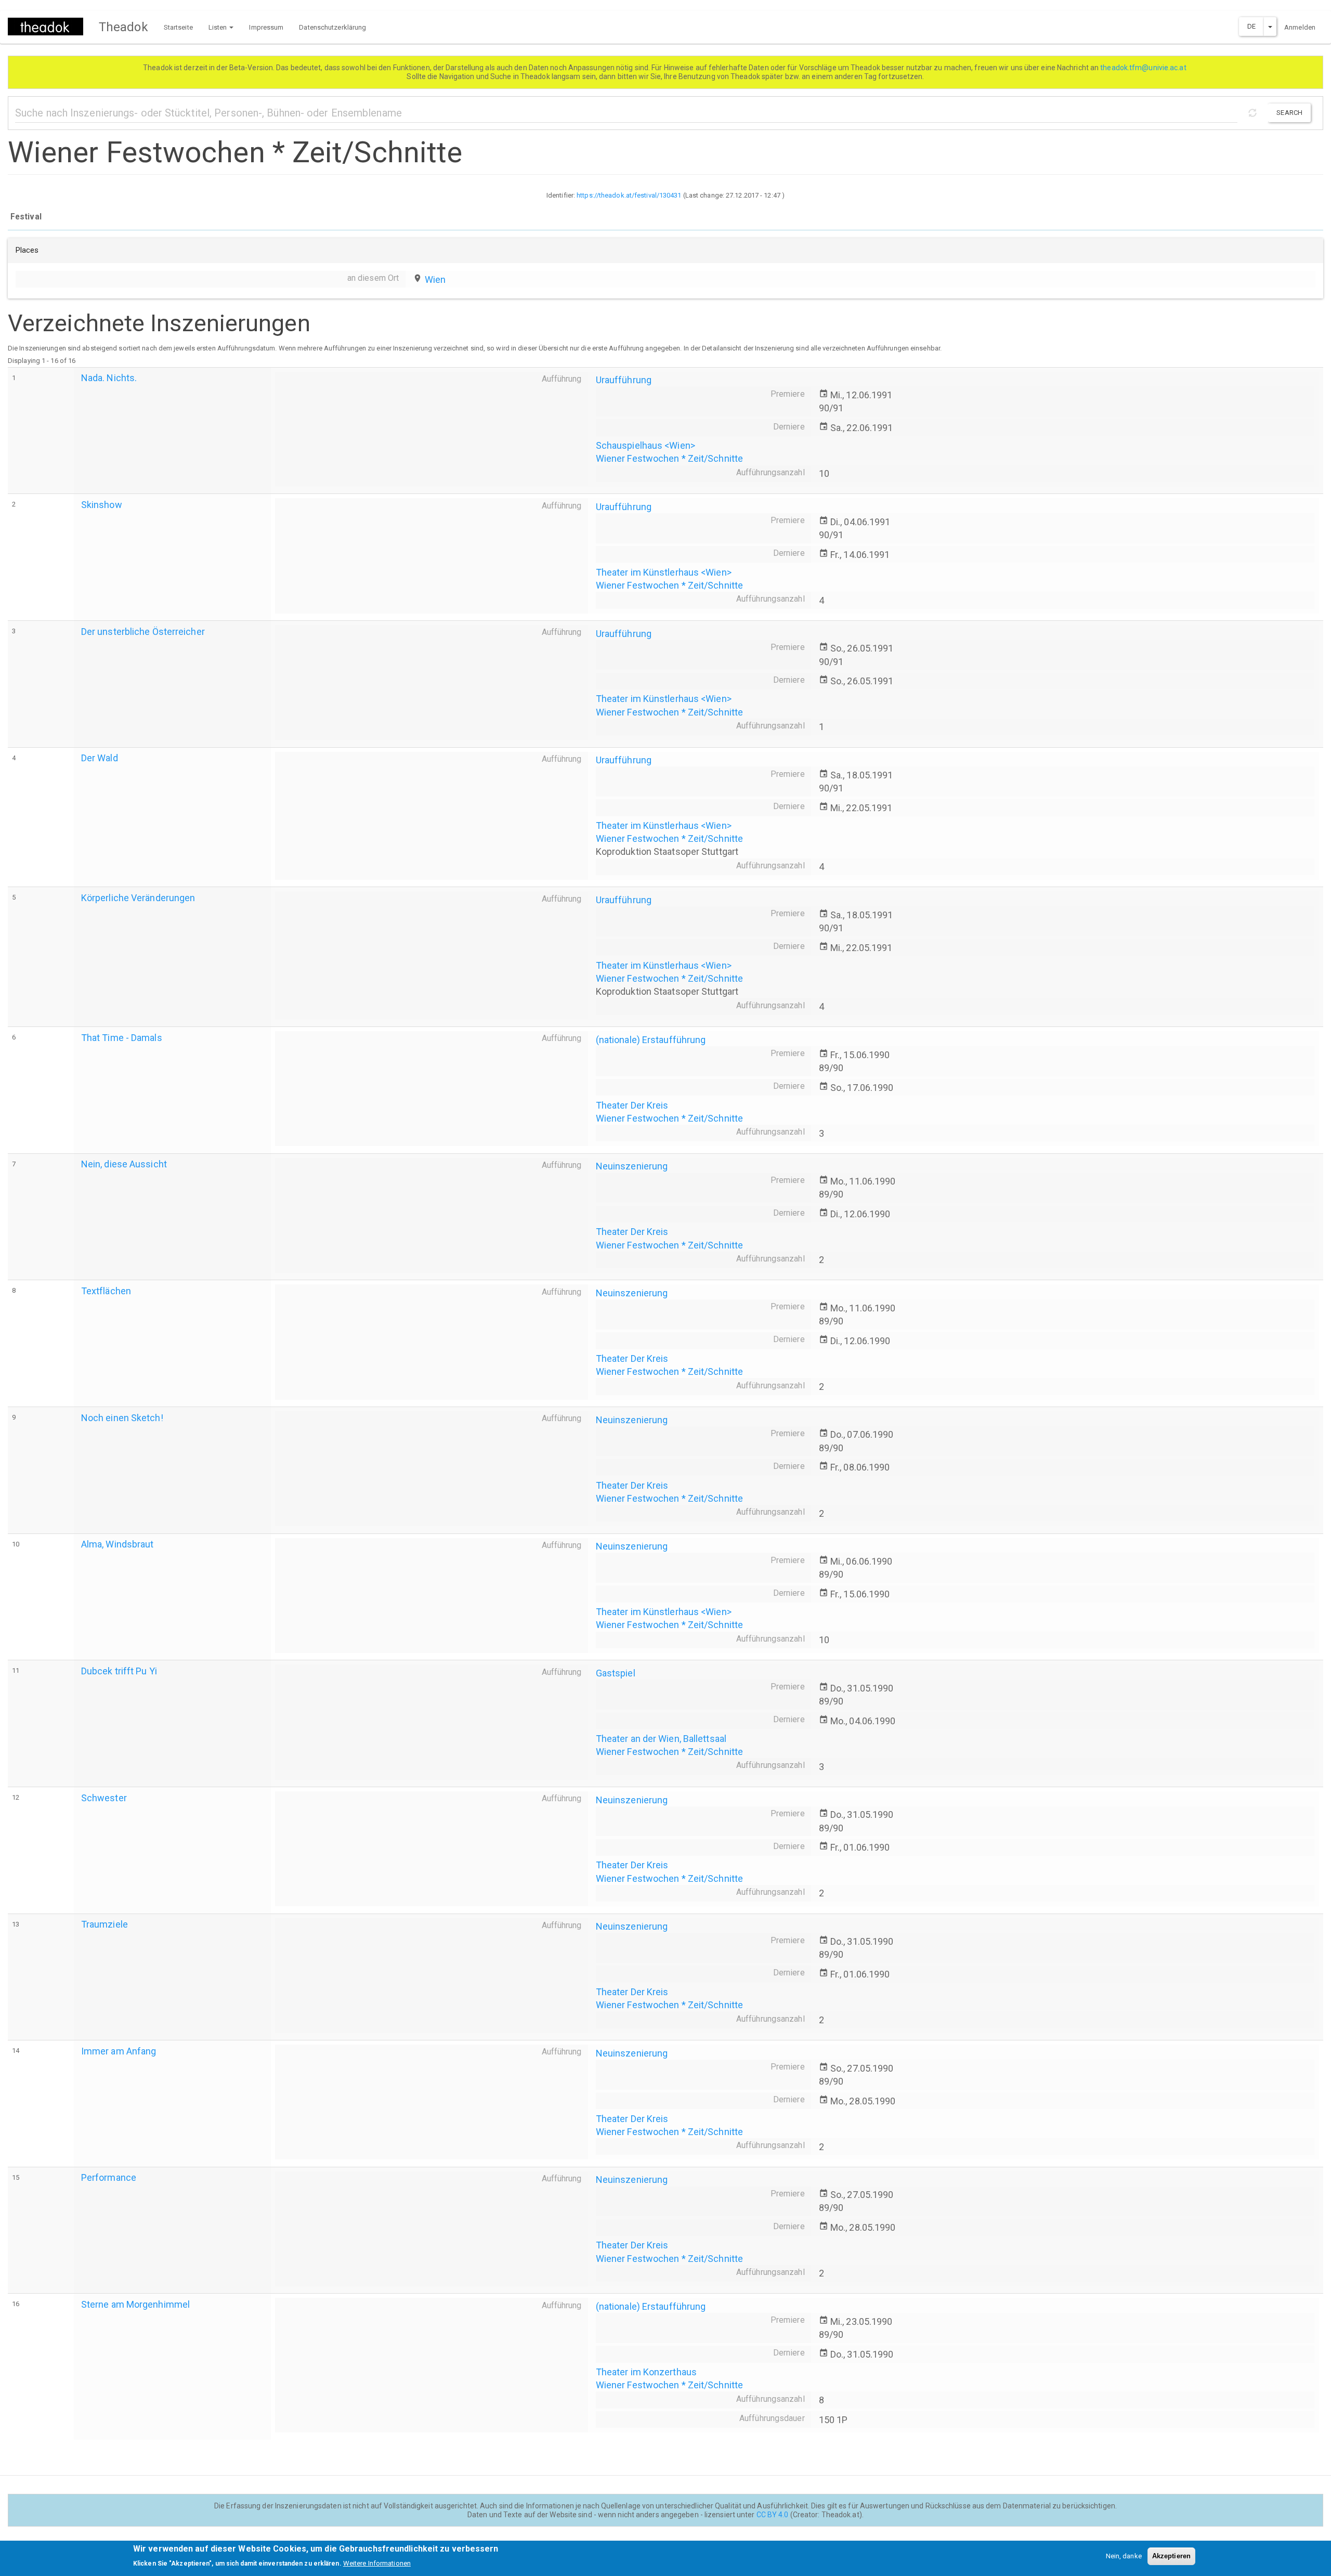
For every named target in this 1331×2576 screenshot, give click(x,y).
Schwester (104, 1798)
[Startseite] (49, 27)
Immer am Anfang (119, 2051)
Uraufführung (624, 380)
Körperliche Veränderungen (138, 898)
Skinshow (102, 505)
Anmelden (1300, 27)
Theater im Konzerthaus (646, 2372)
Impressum (266, 27)
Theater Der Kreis (632, 1105)
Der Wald (100, 758)
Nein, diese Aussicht (124, 1164)
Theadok (123, 27)
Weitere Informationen (377, 2563)
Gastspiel (616, 1673)
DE (1251, 26)
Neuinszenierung (632, 1166)
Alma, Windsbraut (118, 1544)
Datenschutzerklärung (332, 27)
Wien (435, 279)
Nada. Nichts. (109, 378)
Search (1289, 113)
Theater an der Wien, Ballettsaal (661, 1739)
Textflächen (106, 1291)
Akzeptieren (1171, 2556)
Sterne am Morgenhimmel (135, 2304)
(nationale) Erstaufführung (651, 1040)
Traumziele (105, 1924)
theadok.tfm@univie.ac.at (1144, 68)
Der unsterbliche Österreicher (143, 632)
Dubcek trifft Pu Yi (119, 1671)
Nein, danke (1124, 2556)
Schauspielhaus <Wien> (645, 445)
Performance (109, 2177)
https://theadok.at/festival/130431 (629, 195)
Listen (219, 27)
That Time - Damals (122, 1038)
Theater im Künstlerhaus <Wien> (664, 572)
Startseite (178, 27)
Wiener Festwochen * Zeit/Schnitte (669, 458)
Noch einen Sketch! (122, 1418)
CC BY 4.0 (773, 2515)
